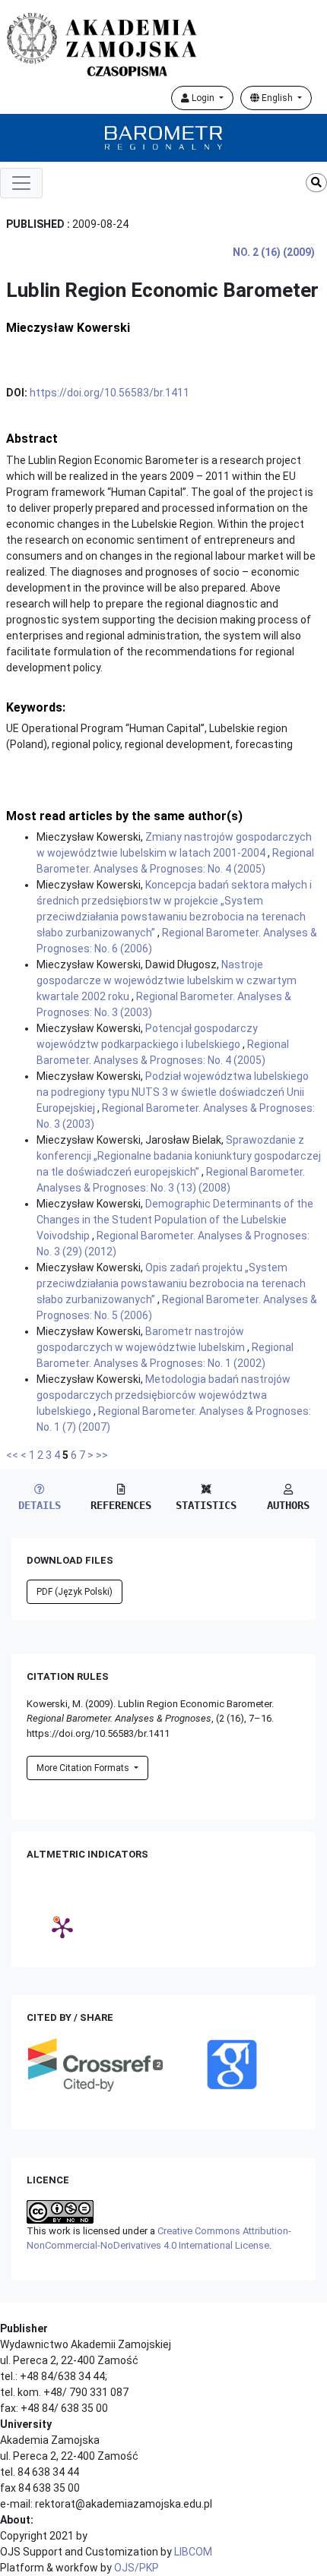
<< (12, 1455)
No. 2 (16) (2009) (274, 252)
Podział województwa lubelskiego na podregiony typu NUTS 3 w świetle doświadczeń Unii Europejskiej (173, 1092)
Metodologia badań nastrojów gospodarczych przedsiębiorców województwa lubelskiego (163, 1395)
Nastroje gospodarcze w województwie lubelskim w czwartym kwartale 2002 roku (167, 980)
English (277, 98)
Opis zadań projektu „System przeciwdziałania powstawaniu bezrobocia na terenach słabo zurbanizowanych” (171, 1283)
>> (102, 1455)
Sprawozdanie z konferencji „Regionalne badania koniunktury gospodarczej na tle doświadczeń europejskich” (179, 1156)
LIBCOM (193, 2552)
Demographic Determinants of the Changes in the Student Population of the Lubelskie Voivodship (175, 1220)
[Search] (316, 183)
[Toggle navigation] (21, 183)
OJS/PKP (137, 2568)
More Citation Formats (84, 1768)
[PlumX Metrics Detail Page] (62, 1927)
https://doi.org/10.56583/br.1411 (110, 393)
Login (203, 98)
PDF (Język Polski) (75, 1592)
